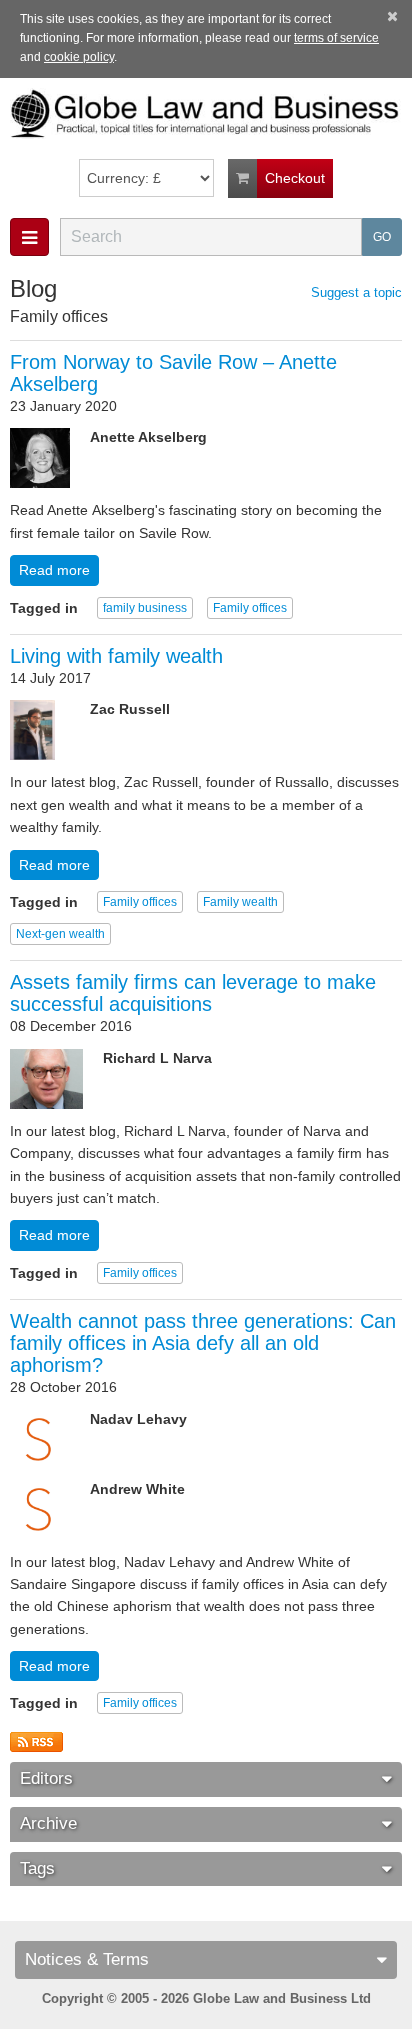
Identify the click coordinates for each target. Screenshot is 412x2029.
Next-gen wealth (60, 934)
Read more (54, 570)
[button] (29, 237)
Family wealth (240, 902)
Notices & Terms (87, 1959)
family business (145, 608)
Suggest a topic (356, 293)
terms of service (336, 38)
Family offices (250, 608)
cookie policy (79, 57)
